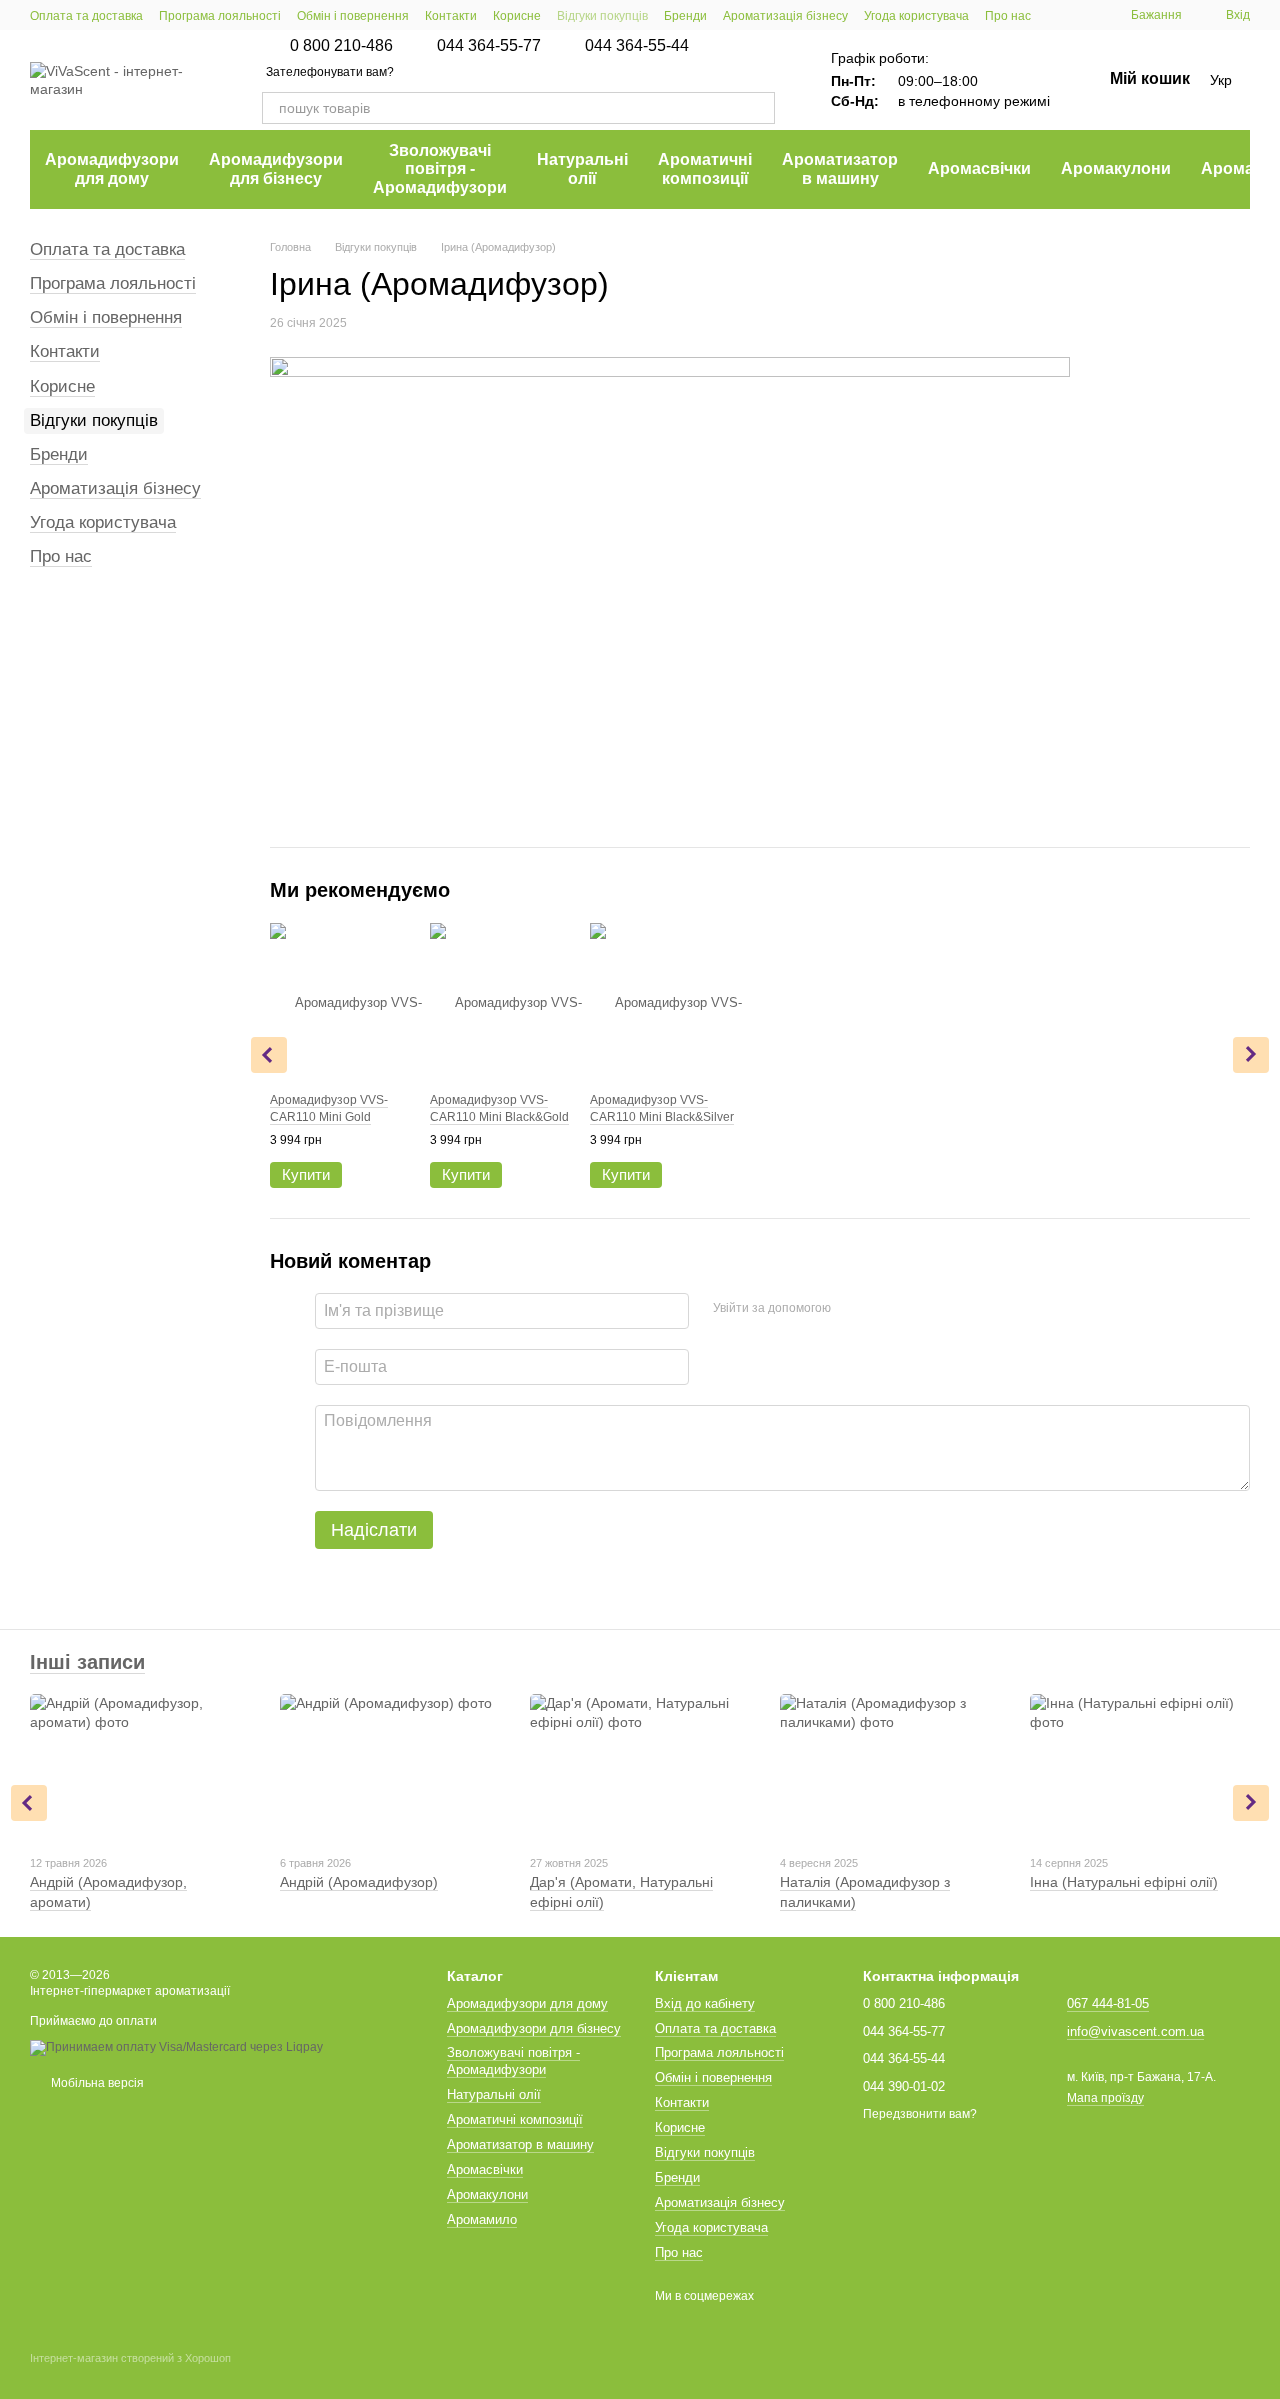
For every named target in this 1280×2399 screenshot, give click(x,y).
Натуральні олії (582, 168)
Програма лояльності (220, 16)
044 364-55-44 (637, 46)
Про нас (1008, 16)
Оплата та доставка (86, 16)
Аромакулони (1116, 168)
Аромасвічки (979, 168)
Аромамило (482, 2219)
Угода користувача (916, 16)
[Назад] (269, 1055)
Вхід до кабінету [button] (705, 2003)
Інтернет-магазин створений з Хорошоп (130, 2358)
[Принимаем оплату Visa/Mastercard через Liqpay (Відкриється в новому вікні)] (176, 2047)
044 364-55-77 (489, 46)
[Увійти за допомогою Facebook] (853, 1308)
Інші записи (87, 1662)
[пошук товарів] (759, 108)
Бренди (685, 16)
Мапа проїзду (1105, 2098)
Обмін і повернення (353, 16)
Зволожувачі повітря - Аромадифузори (440, 169)
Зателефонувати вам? (330, 72)
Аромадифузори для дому (112, 168)
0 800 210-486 (341, 46)
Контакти (451, 16)
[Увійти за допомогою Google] (885, 1308)
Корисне (517, 16)
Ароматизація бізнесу (785, 16)
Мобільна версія (96, 2083)
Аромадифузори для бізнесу (276, 168)
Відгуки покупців (602, 16)
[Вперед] (1251, 1055)
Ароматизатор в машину (840, 168)
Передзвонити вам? (920, 2114)
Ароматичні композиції (705, 168)
